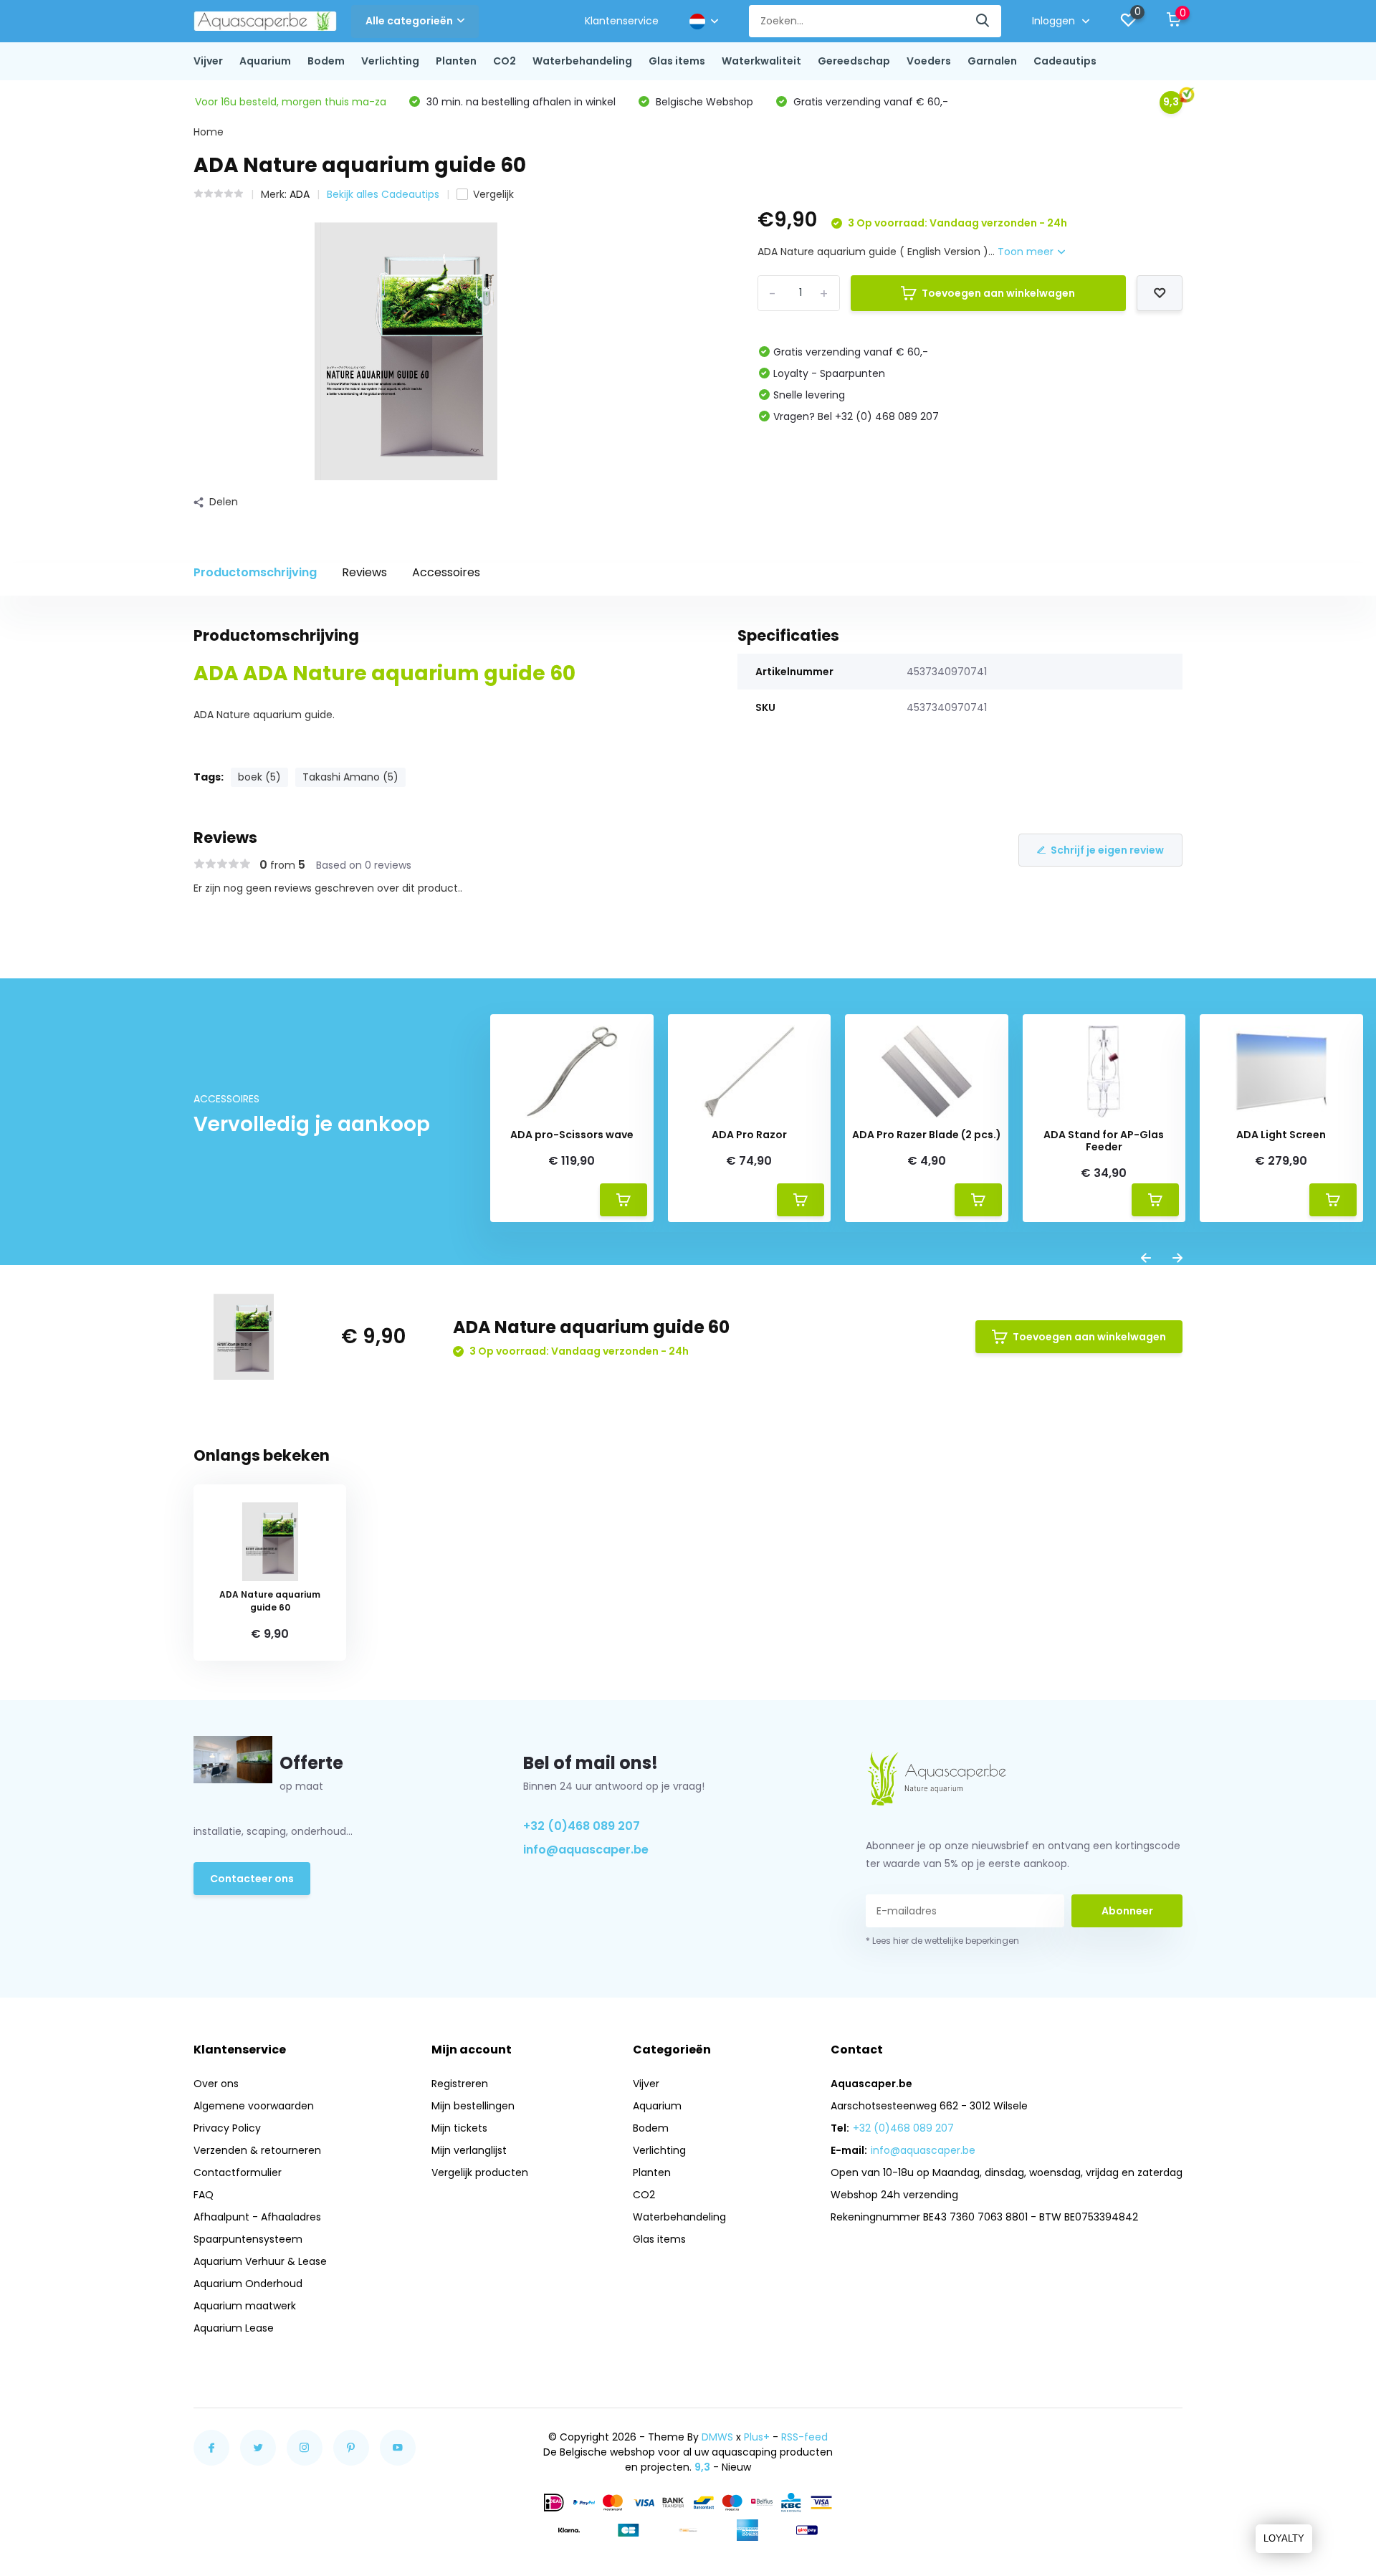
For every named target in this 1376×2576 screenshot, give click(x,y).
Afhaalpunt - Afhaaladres (257, 2217)
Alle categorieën (409, 21)
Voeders (929, 61)
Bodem (326, 61)
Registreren (460, 2084)
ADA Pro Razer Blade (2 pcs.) (927, 1135)
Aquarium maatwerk (245, 2306)
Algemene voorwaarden (254, 2106)
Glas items (677, 61)
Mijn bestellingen (473, 2106)
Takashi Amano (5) (350, 777)
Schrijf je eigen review (1107, 850)
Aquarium (265, 61)
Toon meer (1027, 252)
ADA (300, 194)
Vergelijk (493, 194)
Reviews (364, 572)
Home (209, 132)
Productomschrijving (255, 572)
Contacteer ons (252, 1879)
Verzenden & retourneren (257, 2150)
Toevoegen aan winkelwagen (998, 293)
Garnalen (992, 61)
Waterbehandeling (582, 61)
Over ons (216, 2084)
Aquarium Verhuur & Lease (260, 2261)
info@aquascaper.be (586, 1850)
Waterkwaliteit (761, 61)
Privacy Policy (227, 2128)
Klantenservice (622, 21)
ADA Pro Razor (749, 1135)
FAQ (204, 2195)
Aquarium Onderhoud (248, 2284)
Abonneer (1127, 1911)
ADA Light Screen (1281, 1135)
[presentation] (1146, 1259)
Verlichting (390, 61)
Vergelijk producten (480, 2172)
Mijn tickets (459, 2128)
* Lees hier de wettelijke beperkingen (942, 1941)
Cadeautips (1065, 61)
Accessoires (446, 572)
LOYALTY (1284, 2538)
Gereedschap (854, 61)
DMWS (717, 2437)
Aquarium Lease (234, 2328)
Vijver (208, 61)
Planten (456, 61)
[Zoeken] (983, 21)
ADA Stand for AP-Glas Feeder (1104, 1141)
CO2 (505, 61)
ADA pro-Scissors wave (572, 1135)
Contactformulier (238, 2172)
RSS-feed (804, 2437)
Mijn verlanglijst (469, 2150)
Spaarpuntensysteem (248, 2239)
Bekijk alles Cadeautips (383, 194)
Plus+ (757, 2437)
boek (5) (259, 777)
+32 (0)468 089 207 (582, 1826)
